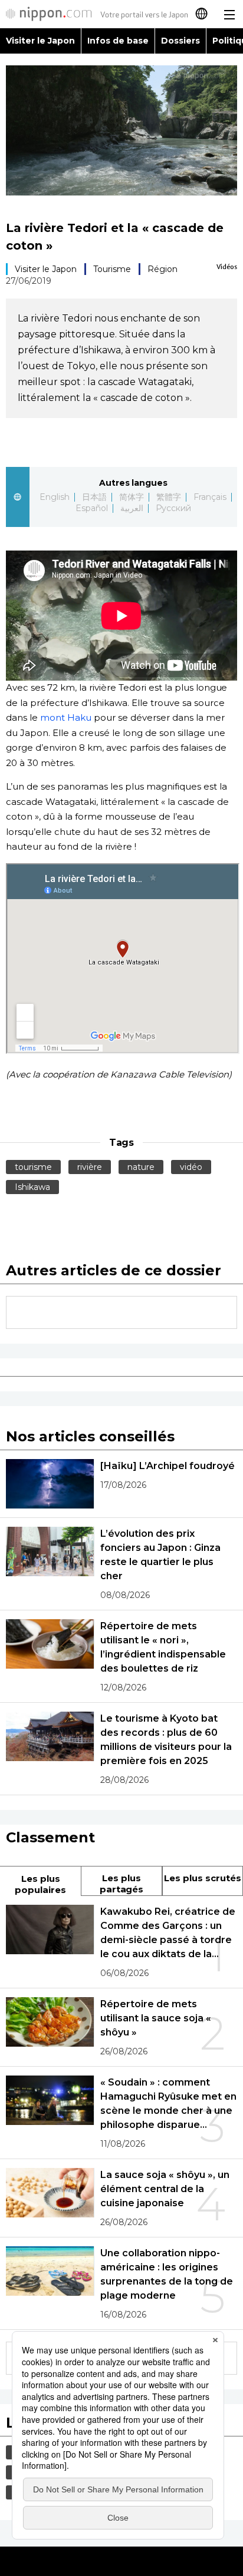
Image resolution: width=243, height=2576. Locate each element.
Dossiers (180, 41)
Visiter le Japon (40, 41)
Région (162, 269)
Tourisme (112, 269)
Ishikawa (32, 1187)
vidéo (191, 1167)
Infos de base (118, 41)
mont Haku (66, 717)
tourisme (33, 1167)
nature (141, 1167)
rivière (90, 1167)
